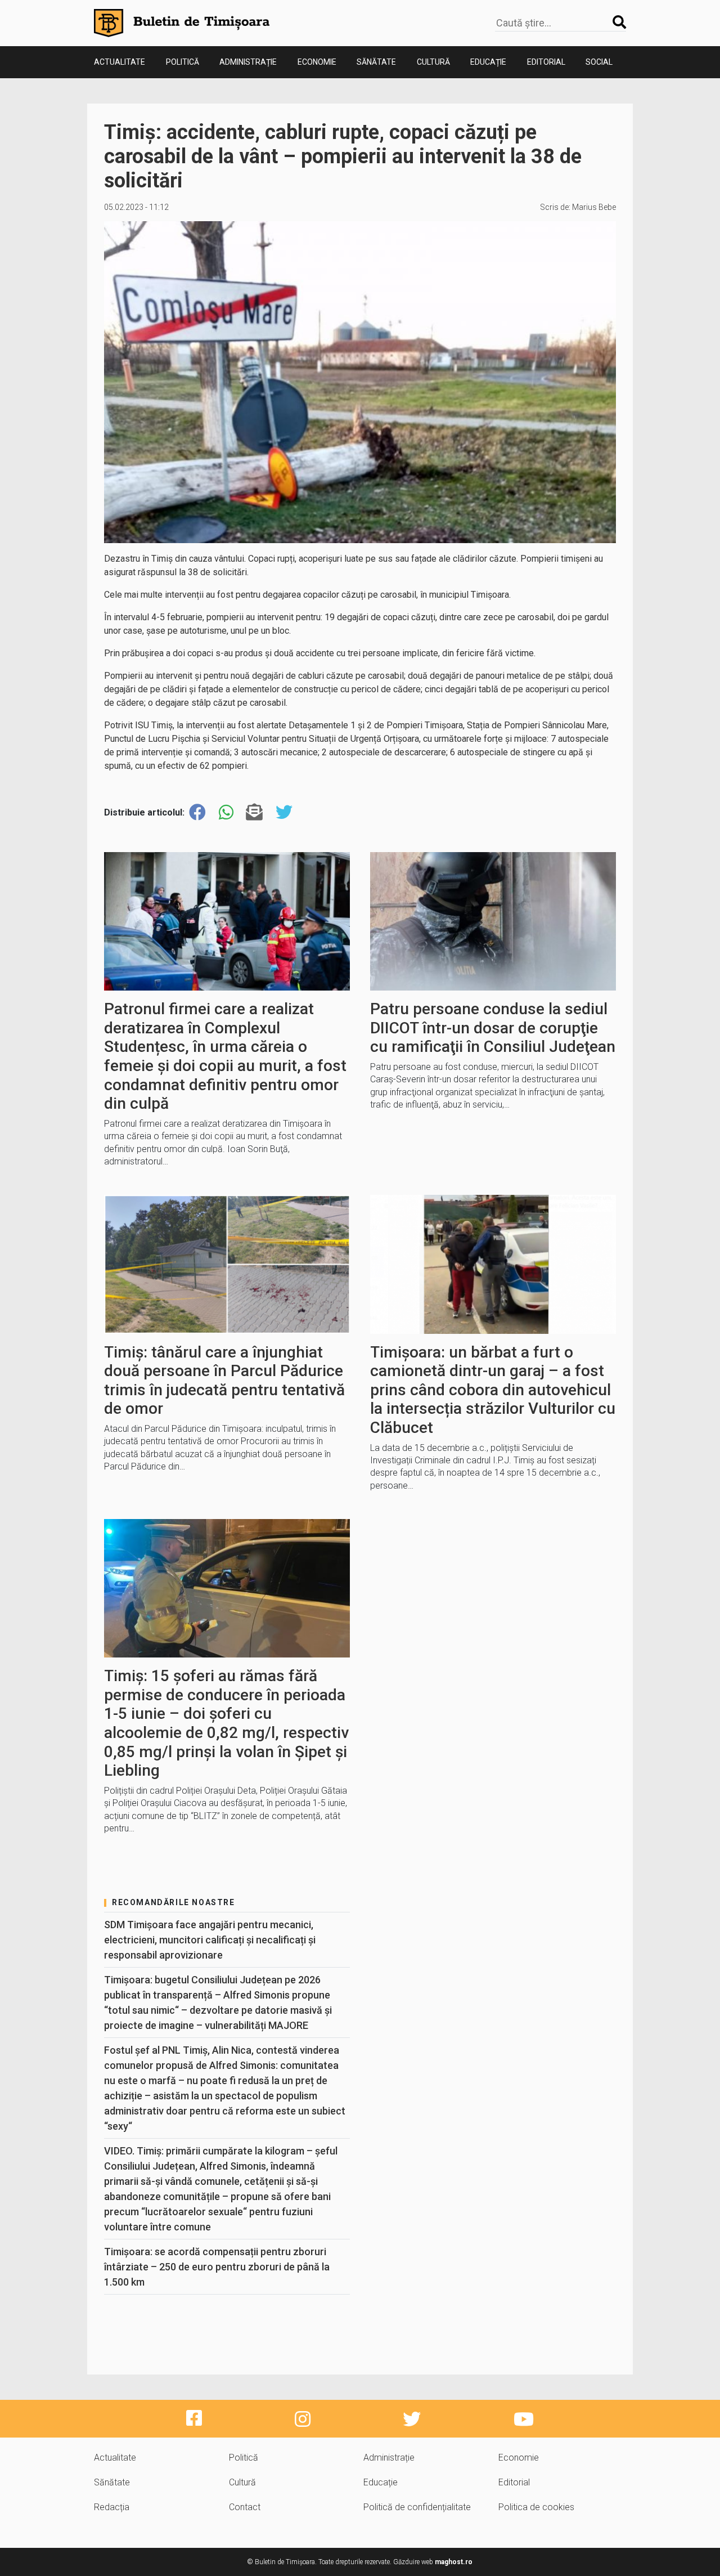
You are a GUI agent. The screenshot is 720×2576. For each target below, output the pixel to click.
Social (599, 62)
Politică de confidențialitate (417, 2507)
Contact (245, 2507)
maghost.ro (454, 2562)
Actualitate (120, 62)
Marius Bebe (594, 207)
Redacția (112, 2507)
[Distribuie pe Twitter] (284, 812)
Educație (488, 62)
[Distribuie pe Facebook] (197, 812)
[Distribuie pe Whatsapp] (226, 812)
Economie (317, 62)
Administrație (248, 62)
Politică (183, 62)
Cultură (433, 62)
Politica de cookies (536, 2507)
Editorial (546, 62)
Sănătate (376, 62)
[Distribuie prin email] (254, 812)
